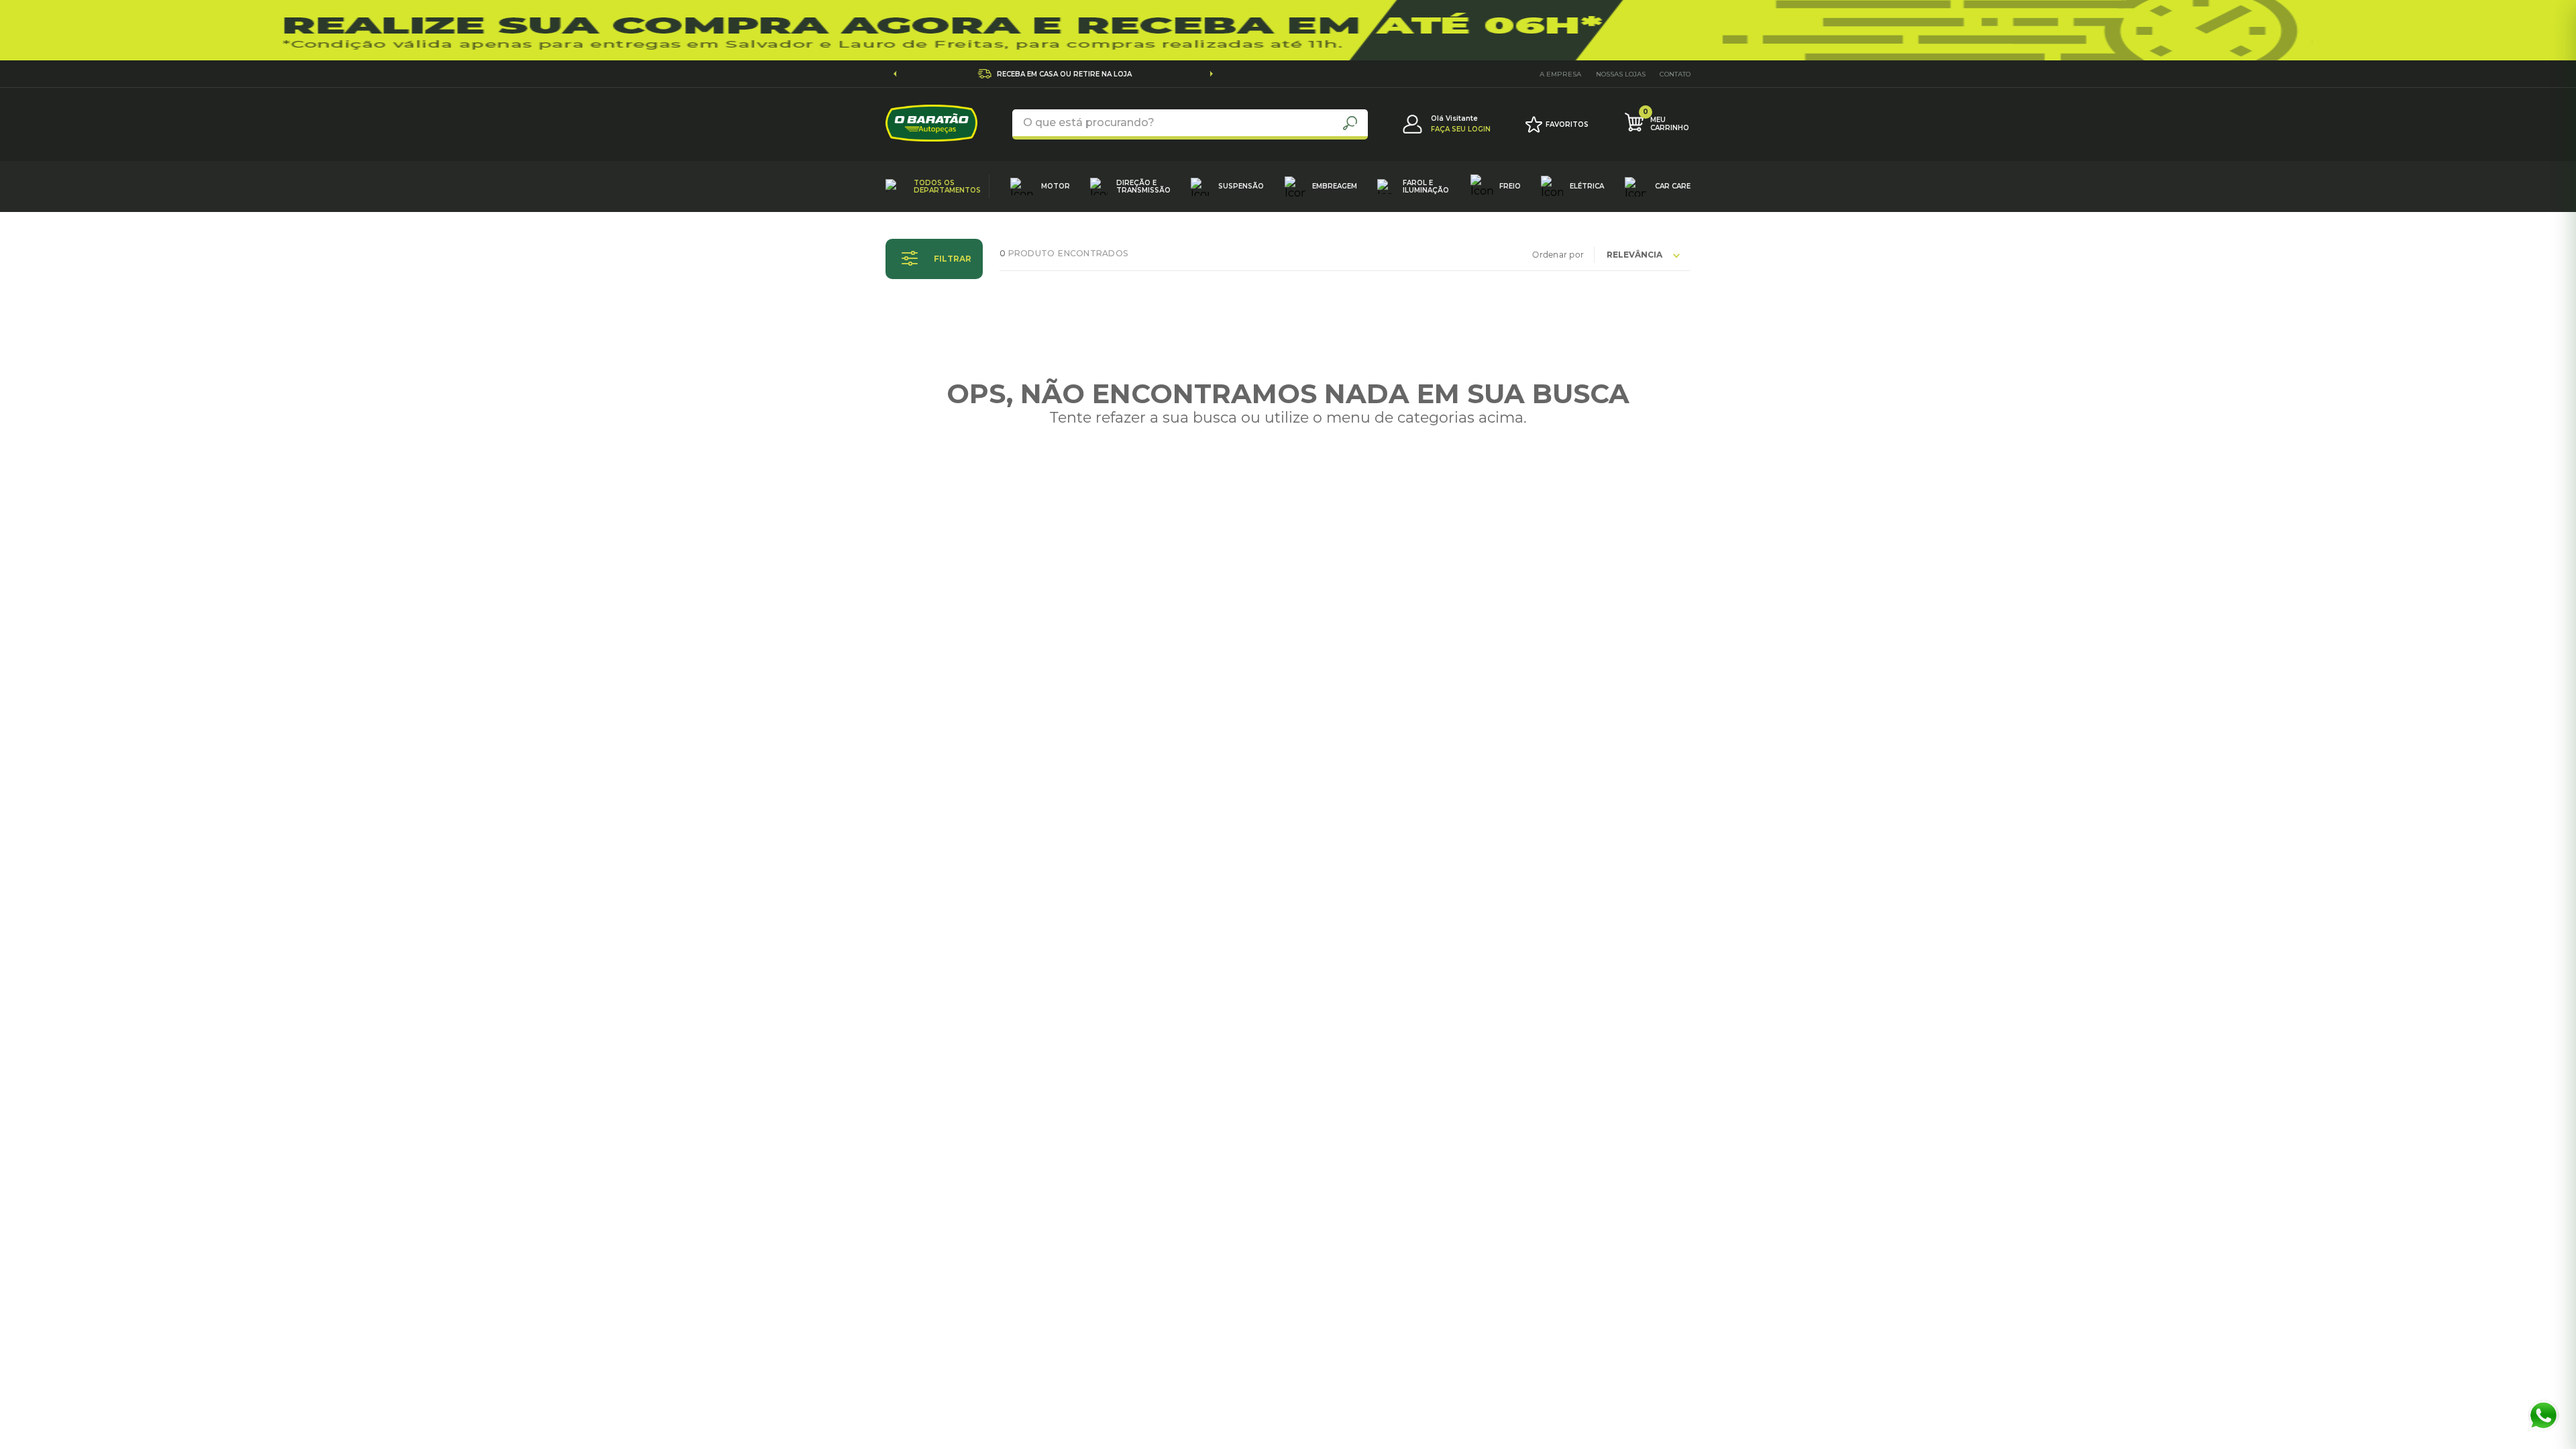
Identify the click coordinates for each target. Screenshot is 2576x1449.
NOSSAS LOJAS (1621, 74)
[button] (934, 259)
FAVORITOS (1567, 124)
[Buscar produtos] (1350, 123)
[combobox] (1190, 124)
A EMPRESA (1560, 74)
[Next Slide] (1211, 74)
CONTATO (1675, 74)
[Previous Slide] (895, 74)
